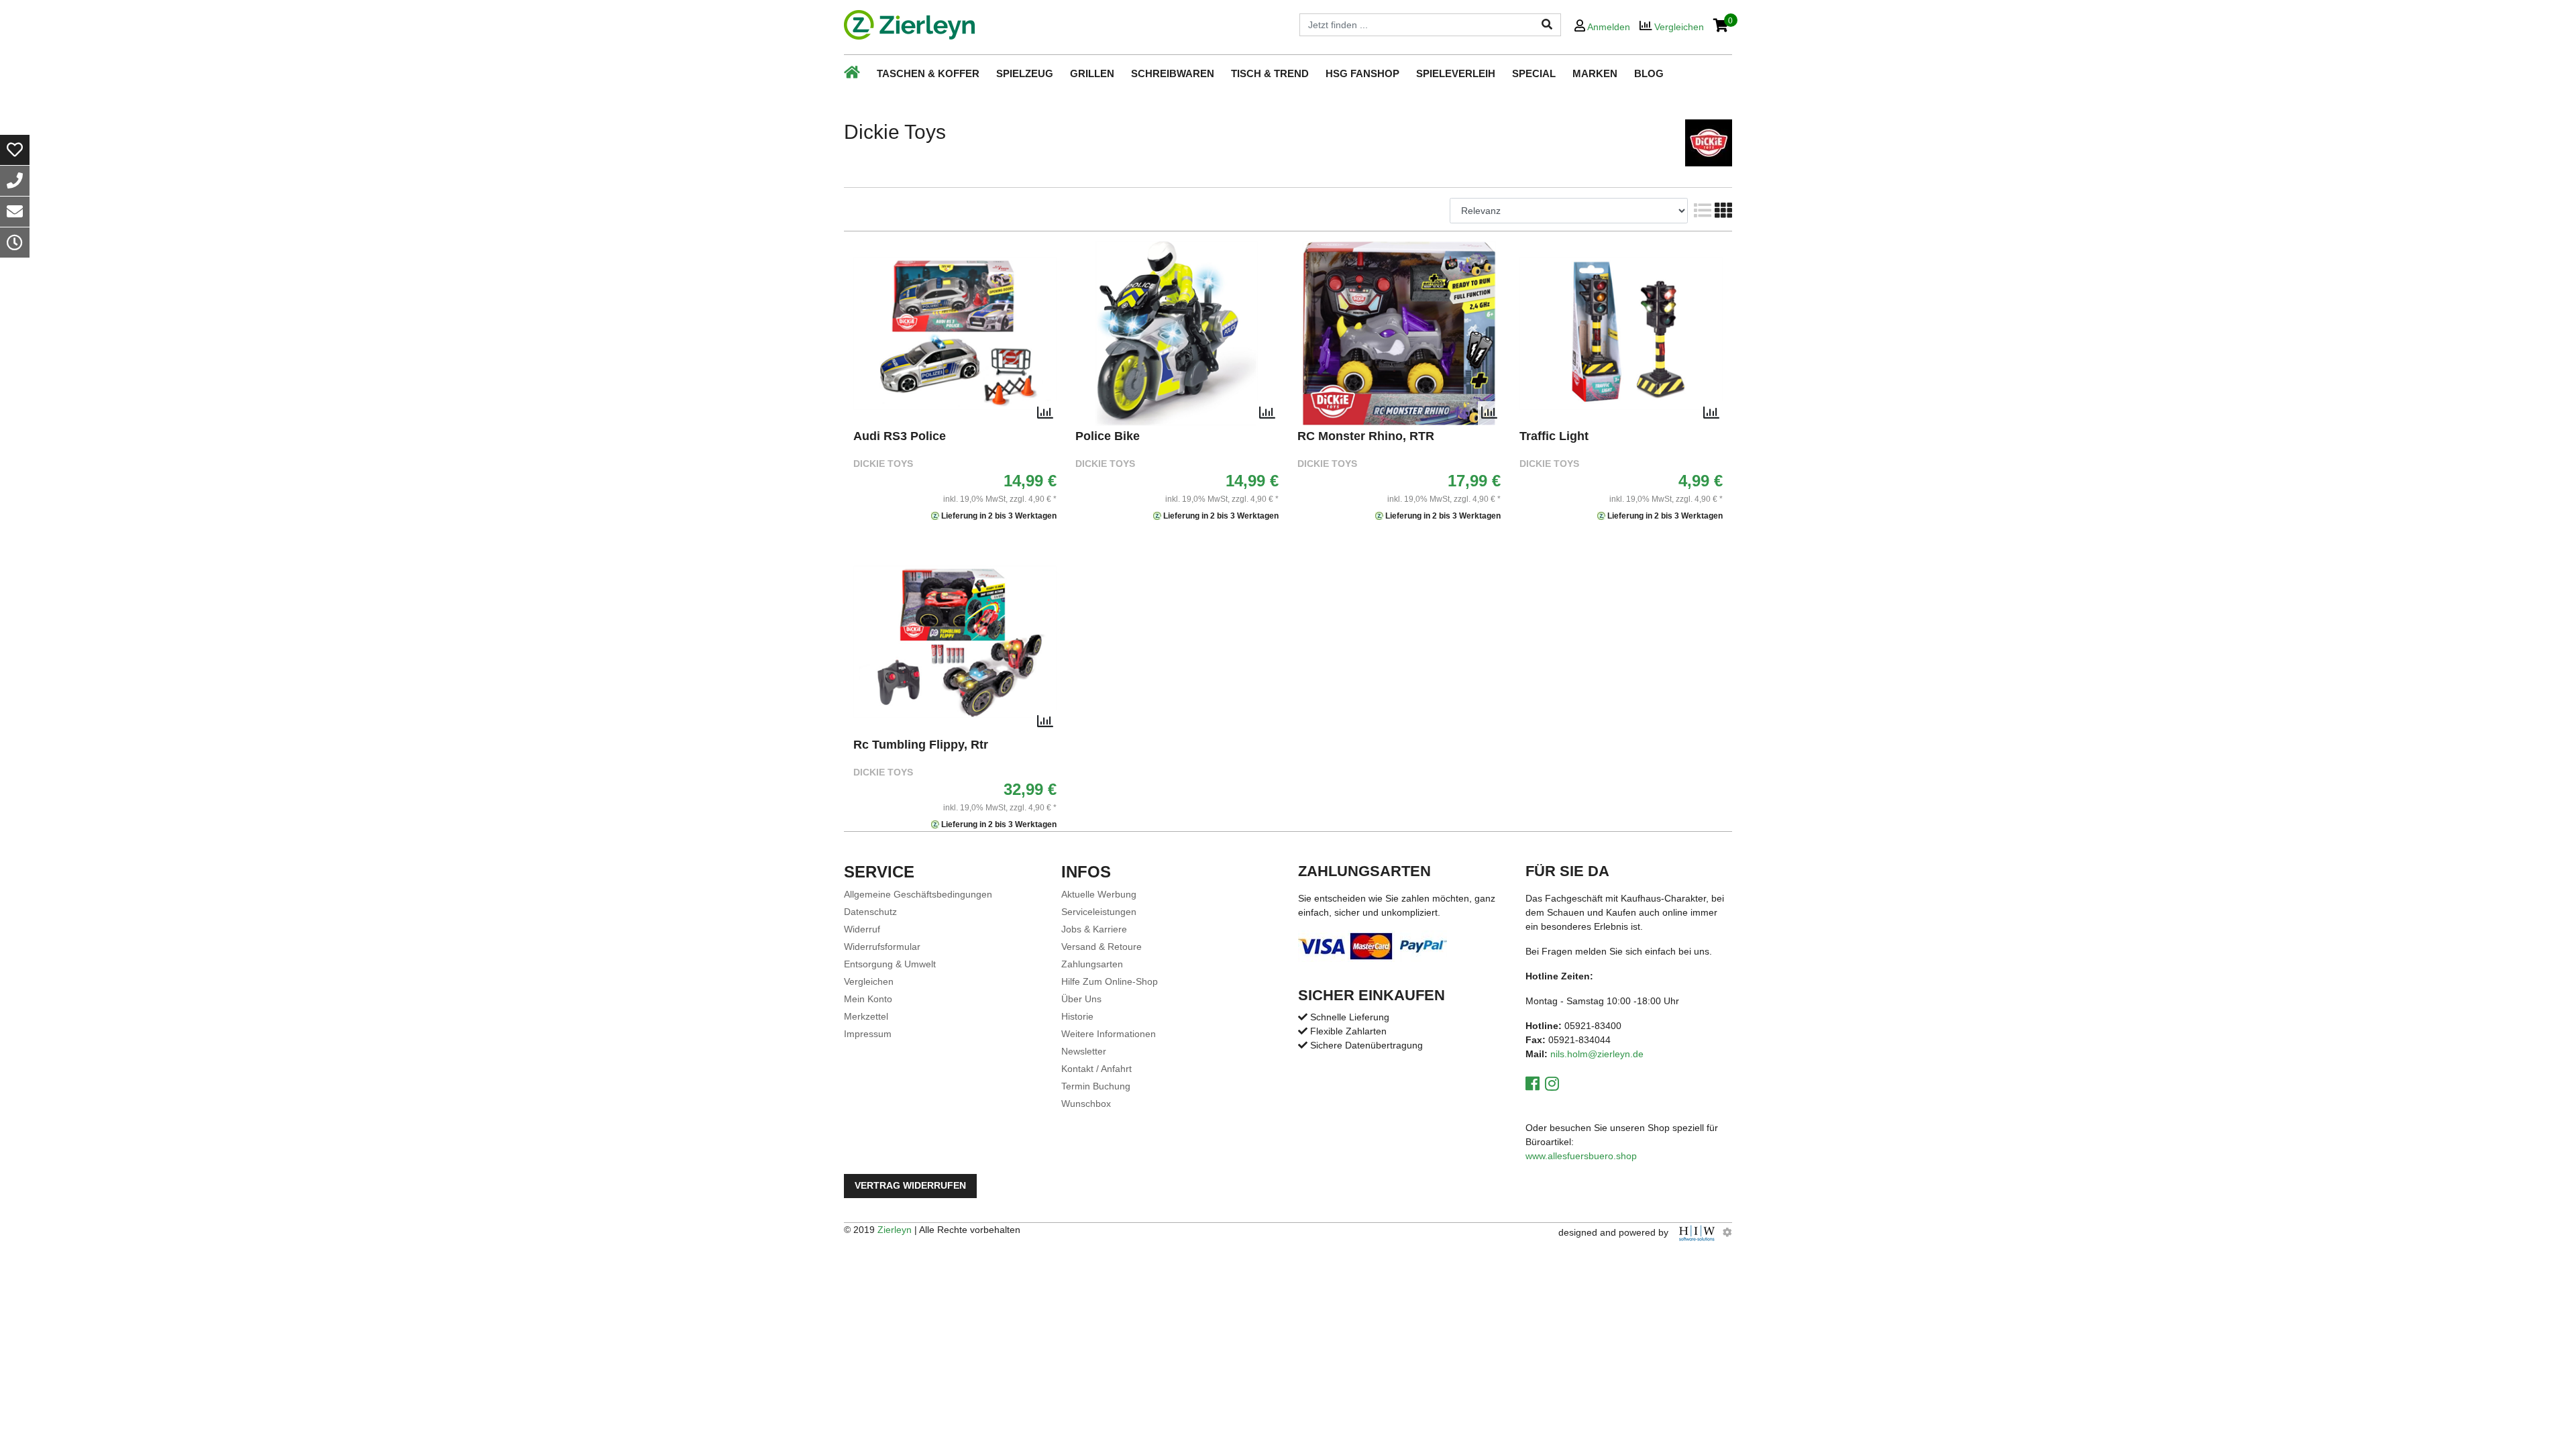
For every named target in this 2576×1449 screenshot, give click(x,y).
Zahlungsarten (1092, 964)
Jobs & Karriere (1094, 929)
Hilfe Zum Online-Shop (1110, 981)
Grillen (1092, 73)
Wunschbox (1086, 1104)
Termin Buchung (1096, 1086)
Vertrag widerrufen (910, 1186)
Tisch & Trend (1270, 73)
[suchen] (1547, 25)
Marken (1595, 73)
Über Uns (1081, 999)
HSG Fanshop (1362, 73)
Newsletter (1084, 1051)
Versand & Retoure (1102, 947)
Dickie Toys (883, 464)
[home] (909, 25)
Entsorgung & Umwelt (890, 964)
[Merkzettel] (15, 150)
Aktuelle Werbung (1099, 894)
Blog (1649, 73)
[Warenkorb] (1721, 26)
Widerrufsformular (882, 947)
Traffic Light (1554, 436)
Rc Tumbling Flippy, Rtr (921, 745)
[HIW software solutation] (1698, 1232)
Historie (1077, 1016)
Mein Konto (868, 999)
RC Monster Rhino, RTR (1366, 436)
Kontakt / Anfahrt (1096, 1069)
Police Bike (1108, 436)
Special (1534, 73)
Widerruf (862, 929)
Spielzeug (1025, 73)
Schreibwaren (1173, 73)
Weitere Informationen (1109, 1034)
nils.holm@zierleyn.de (1597, 1054)
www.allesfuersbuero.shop (1581, 1156)
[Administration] (1727, 1232)
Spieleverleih (1456, 73)
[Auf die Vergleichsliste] (1045, 413)
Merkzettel (866, 1016)
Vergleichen (869, 981)
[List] (1701, 211)
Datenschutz (870, 912)
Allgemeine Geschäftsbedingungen (918, 894)
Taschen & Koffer (928, 73)
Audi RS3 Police (900, 436)
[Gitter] (1722, 211)
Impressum (868, 1034)
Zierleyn (895, 1230)
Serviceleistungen (1099, 912)
